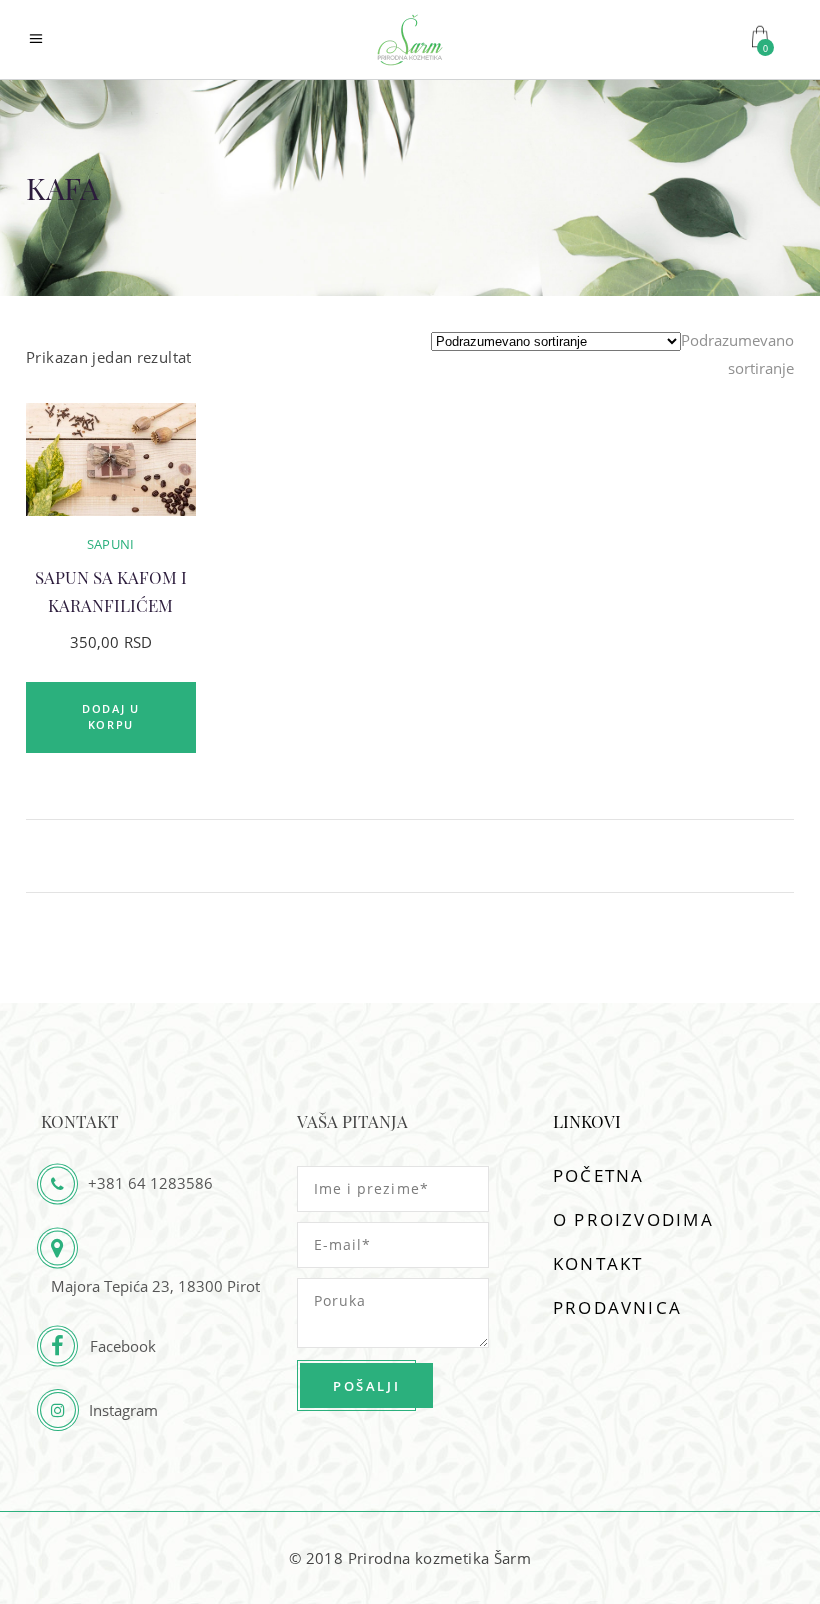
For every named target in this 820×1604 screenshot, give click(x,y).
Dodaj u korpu (111, 717)
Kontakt (598, 1263)
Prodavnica (617, 1307)
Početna (598, 1175)
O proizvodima (633, 1219)
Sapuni (111, 544)
